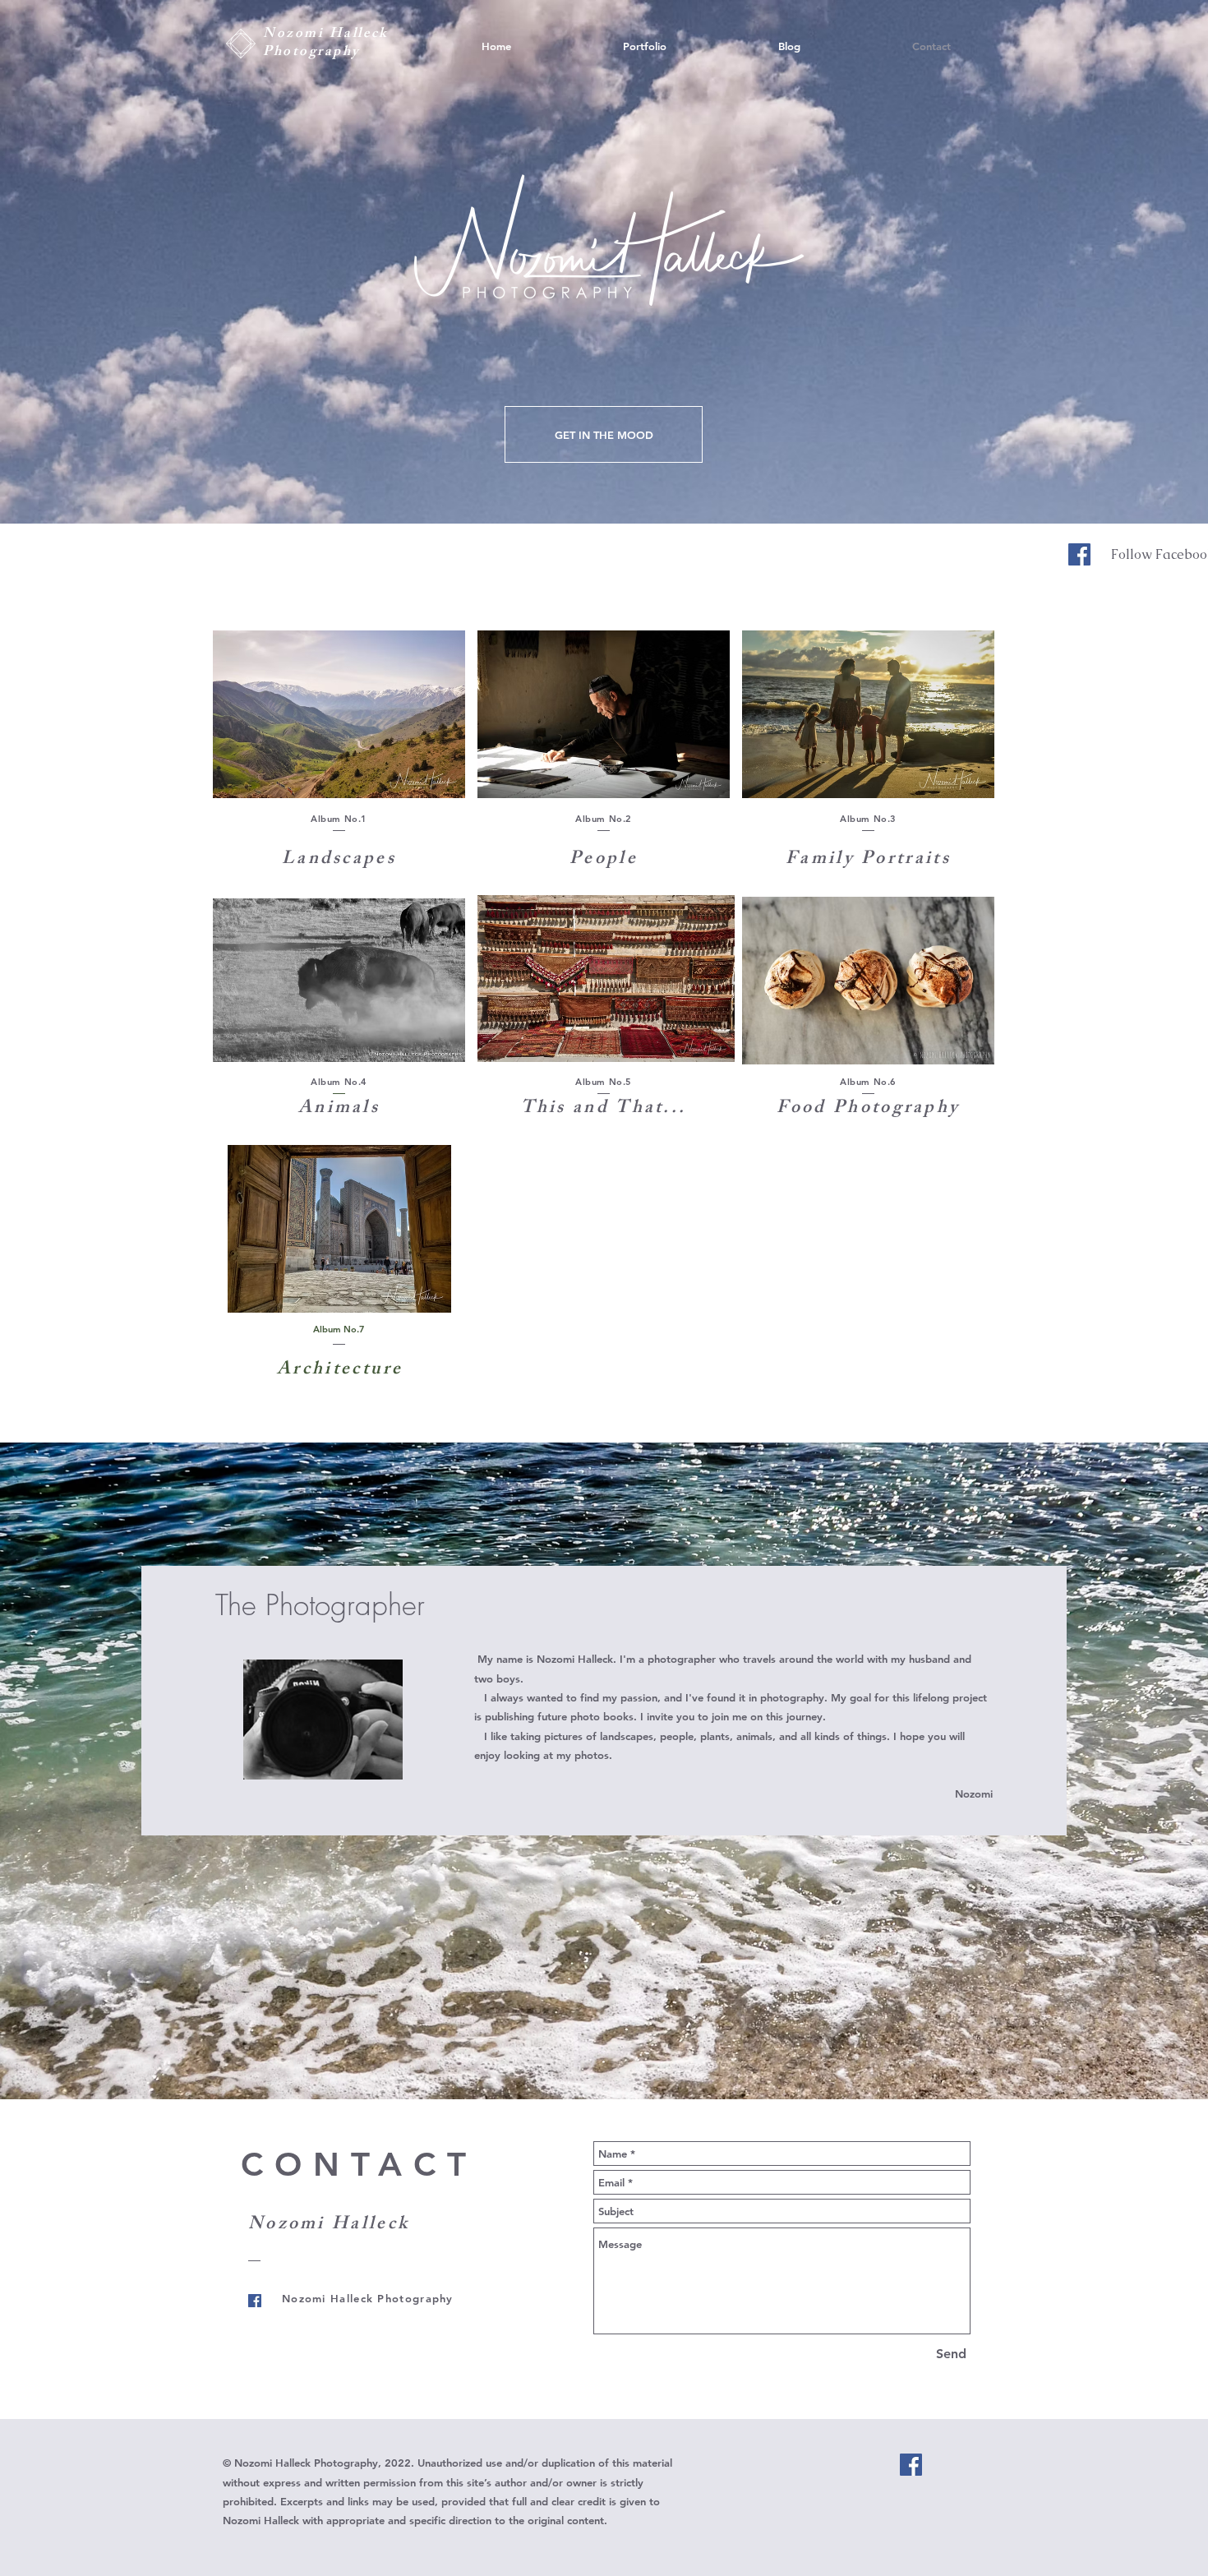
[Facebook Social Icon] (1079, 554)
